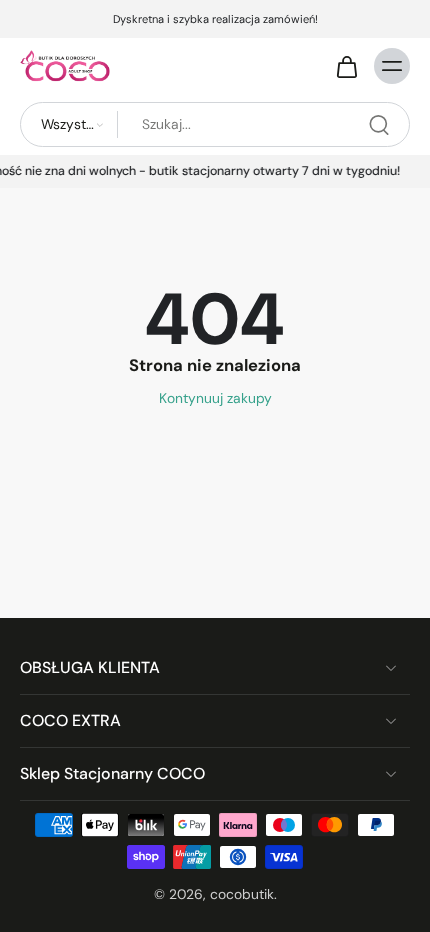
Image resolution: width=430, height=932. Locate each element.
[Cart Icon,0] (346, 66)
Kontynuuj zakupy (215, 398)
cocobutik (242, 894)
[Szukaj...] (379, 125)
